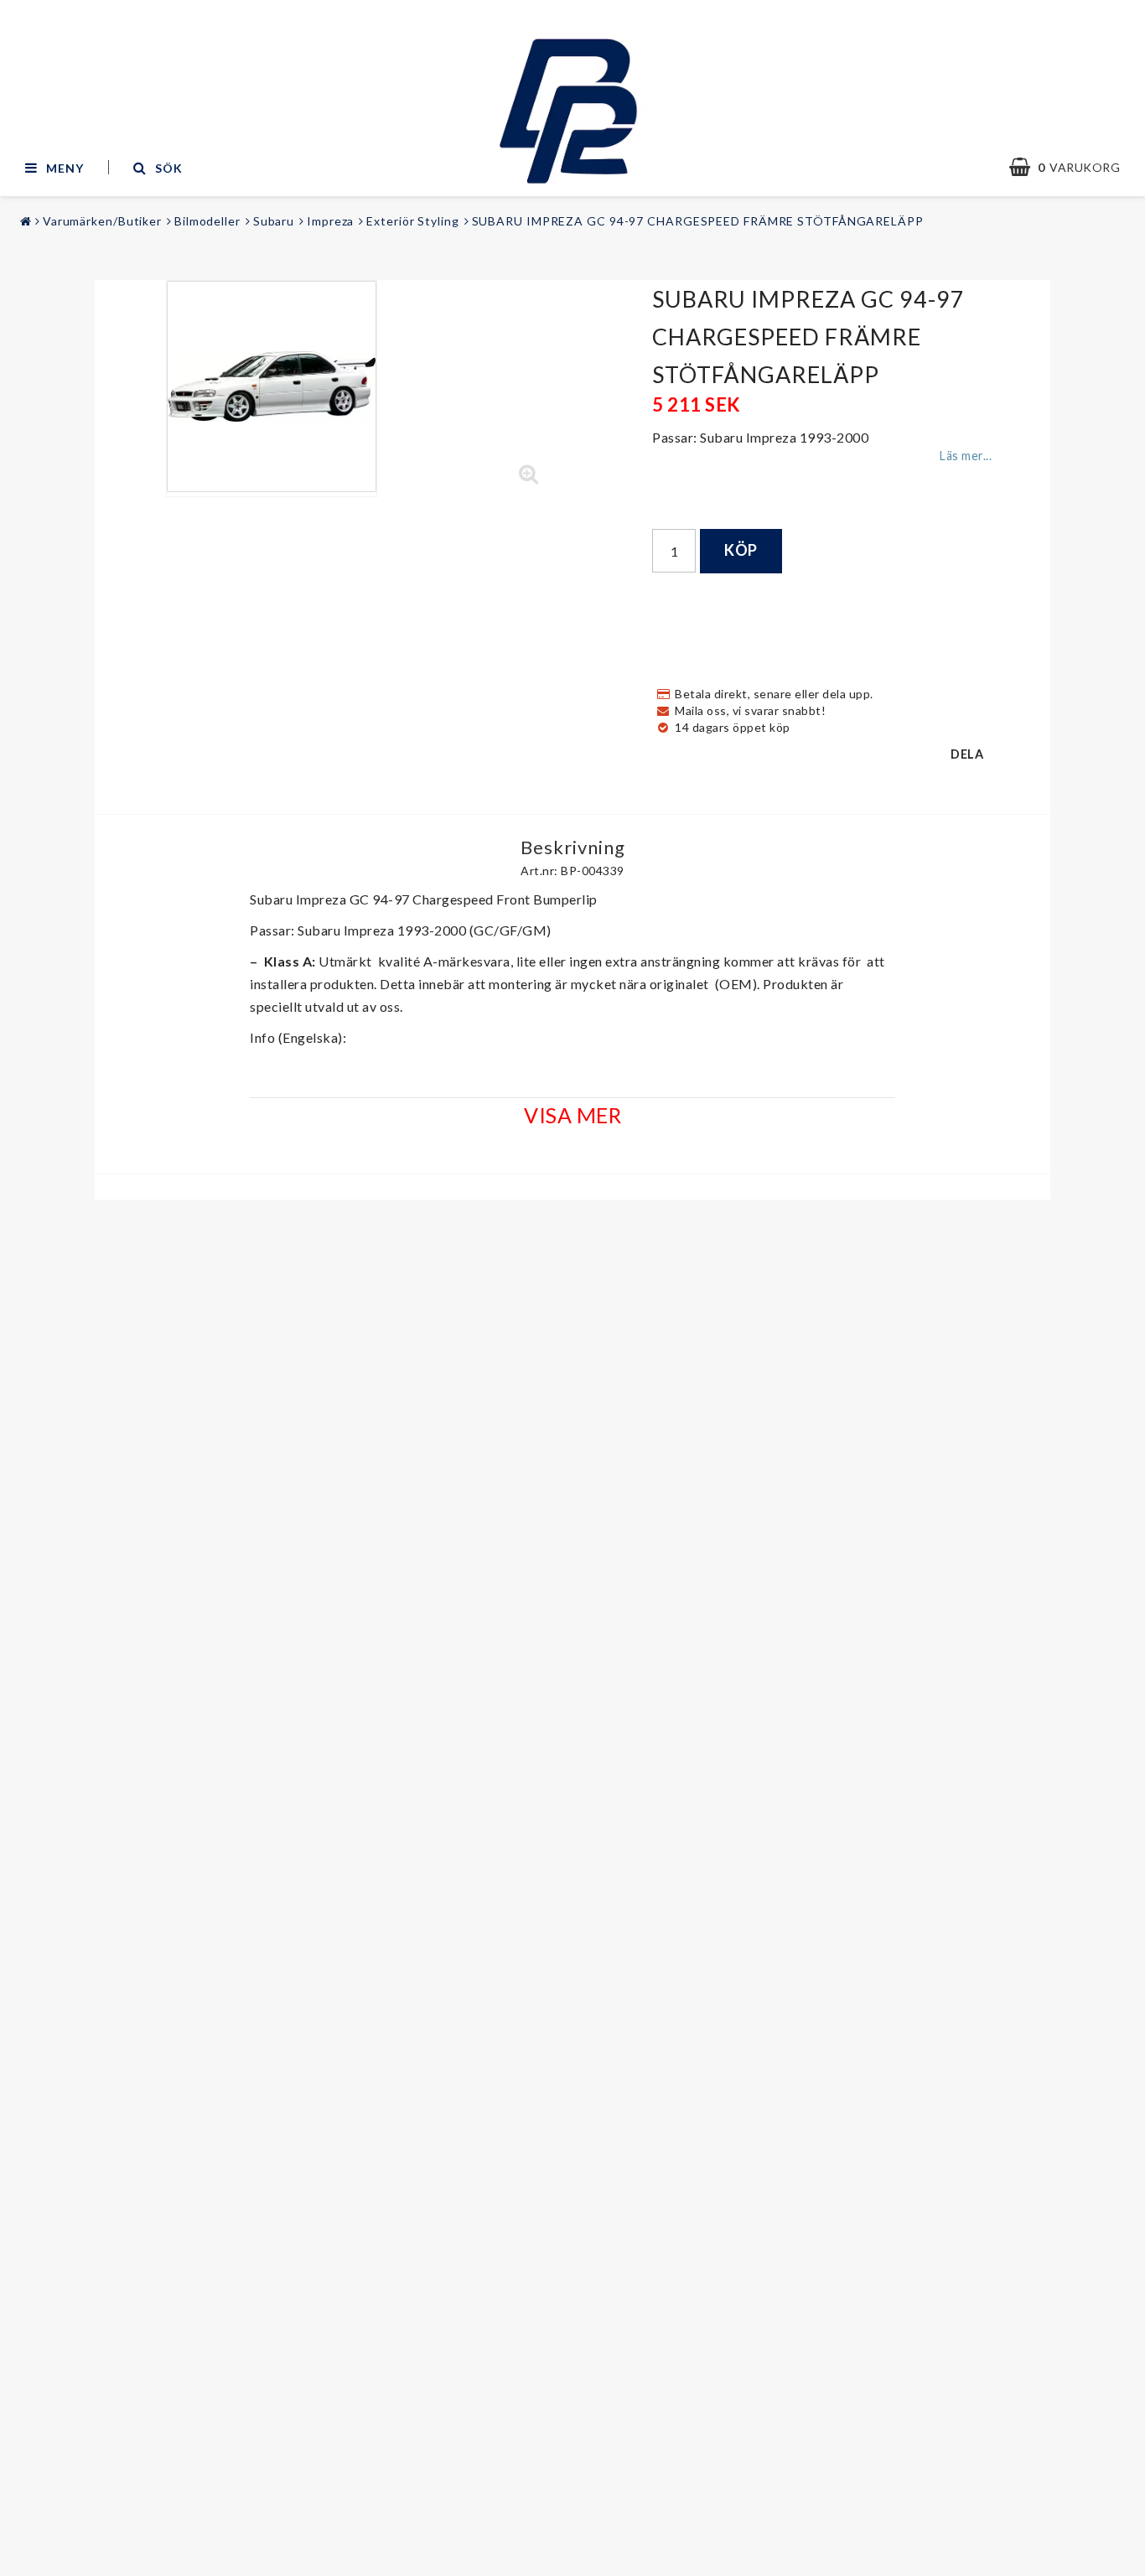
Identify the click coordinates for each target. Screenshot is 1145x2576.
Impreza (330, 221)
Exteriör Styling (412, 221)
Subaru (274, 221)
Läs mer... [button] (966, 456)
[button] (1073, 168)
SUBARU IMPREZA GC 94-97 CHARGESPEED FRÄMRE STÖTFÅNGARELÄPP (698, 221)
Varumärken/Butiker (102, 221)
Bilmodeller (207, 221)
